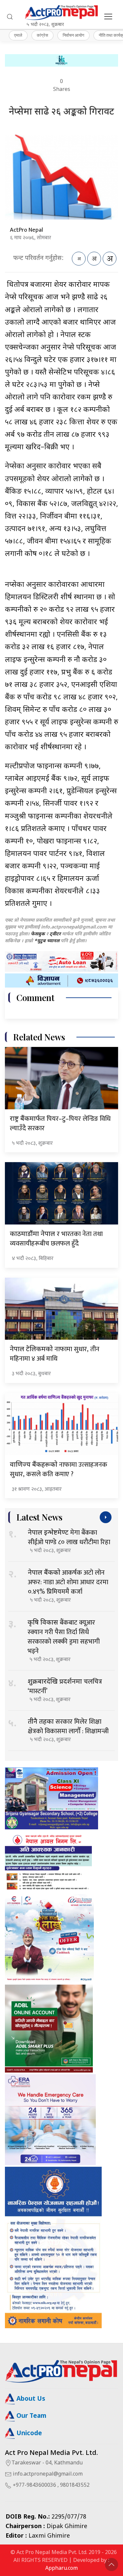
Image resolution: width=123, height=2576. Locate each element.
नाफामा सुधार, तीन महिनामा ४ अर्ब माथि (55, 1354)
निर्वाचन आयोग (73, 35)
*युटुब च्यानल (47, 941)
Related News (39, 1037)
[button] (10, 17)
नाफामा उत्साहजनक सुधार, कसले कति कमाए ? (59, 1469)
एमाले (18, 35)
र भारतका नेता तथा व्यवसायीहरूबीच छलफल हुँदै (56, 1239)
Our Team (31, 2416)
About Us (30, 2399)
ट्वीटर (55, 934)
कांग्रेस (42, 35)
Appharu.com (61, 2569)
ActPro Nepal (26, 230)
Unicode (28, 2434)
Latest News (39, 1517)
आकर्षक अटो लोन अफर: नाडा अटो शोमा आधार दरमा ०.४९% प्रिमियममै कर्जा (68, 1582)
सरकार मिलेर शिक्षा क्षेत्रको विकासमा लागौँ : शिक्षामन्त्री (68, 1726)
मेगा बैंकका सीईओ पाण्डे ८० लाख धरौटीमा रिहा (69, 1537)
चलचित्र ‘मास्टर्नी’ (65, 1686)
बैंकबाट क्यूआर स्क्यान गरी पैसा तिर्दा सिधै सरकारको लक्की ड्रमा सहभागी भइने (64, 1637)
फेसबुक (38, 934)
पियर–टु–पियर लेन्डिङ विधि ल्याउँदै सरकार (60, 1124)
